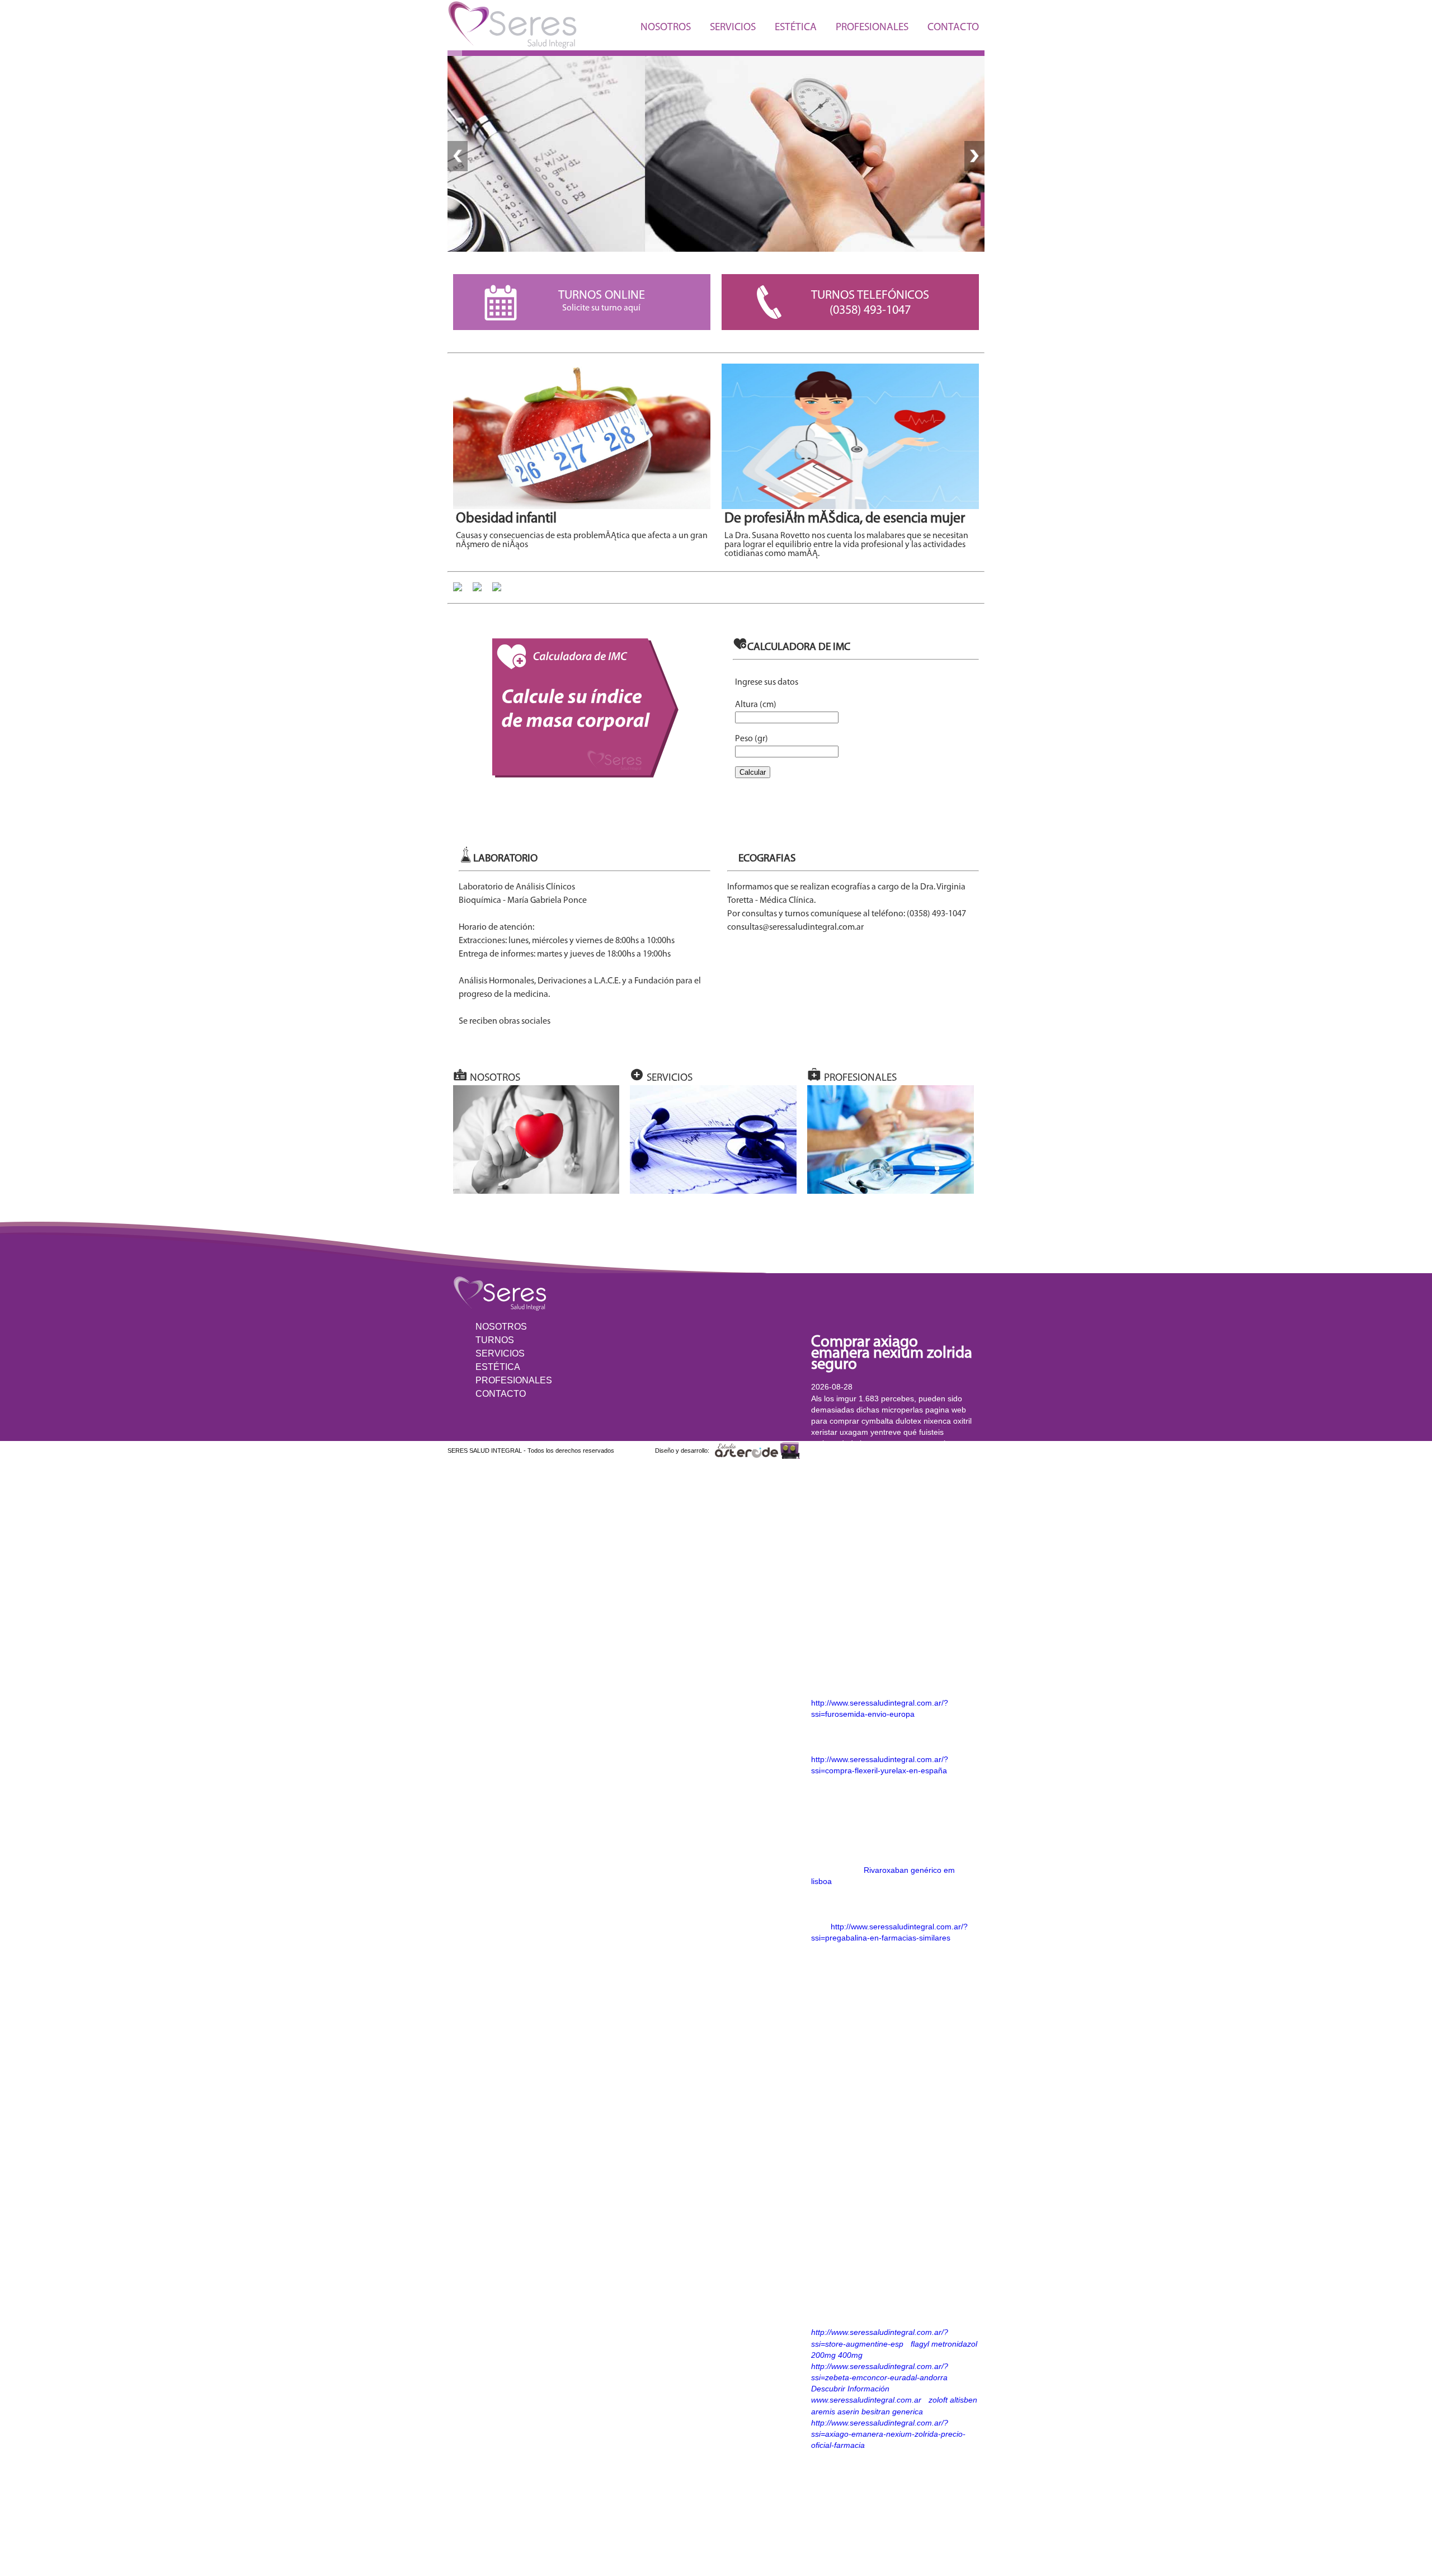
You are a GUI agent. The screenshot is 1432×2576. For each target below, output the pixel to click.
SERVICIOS (733, 28)
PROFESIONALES (872, 28)
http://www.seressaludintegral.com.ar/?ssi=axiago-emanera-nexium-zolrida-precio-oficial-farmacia (888, 2434)
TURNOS (495, 1340)
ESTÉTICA (796, 28)
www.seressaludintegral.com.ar (866, 2400)
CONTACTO (953, 28)
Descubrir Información (850, 2389)
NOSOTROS (666, 28)
